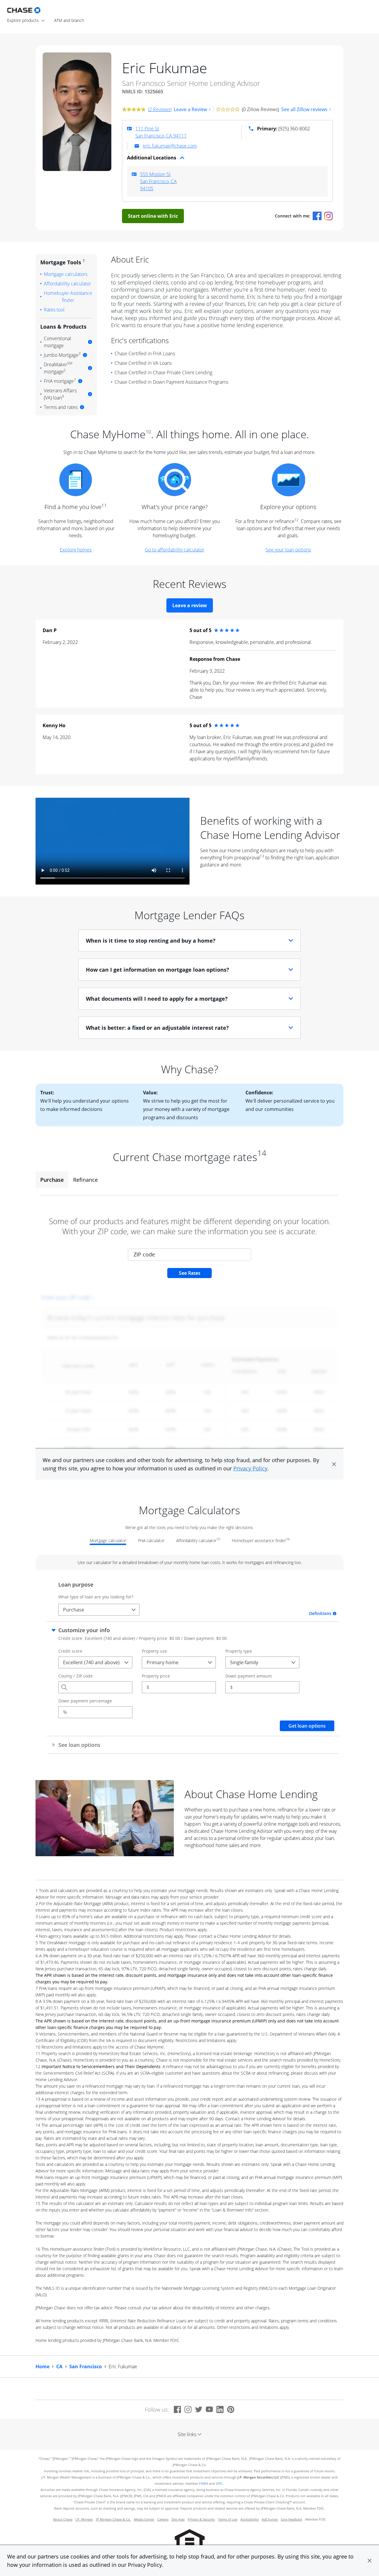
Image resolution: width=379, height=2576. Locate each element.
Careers (163, 2519)
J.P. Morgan (84, 2519)
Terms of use (228, 2519)
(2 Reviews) (160, 109)
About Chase (63, 2519)
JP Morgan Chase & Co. (113, 2519)
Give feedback (292, 2519)
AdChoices (270, 2519)
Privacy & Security (201, 2519)
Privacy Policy (145, 2565)
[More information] (90, 342)
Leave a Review (190, 109)
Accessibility (250, 2519)
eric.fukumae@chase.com (170, 146)
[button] (370, 2561)
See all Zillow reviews (304, 109)
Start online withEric (153, 216)
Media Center (144, 2519)
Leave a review (190, 605)
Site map (178, 2519)
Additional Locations (152, 158)
